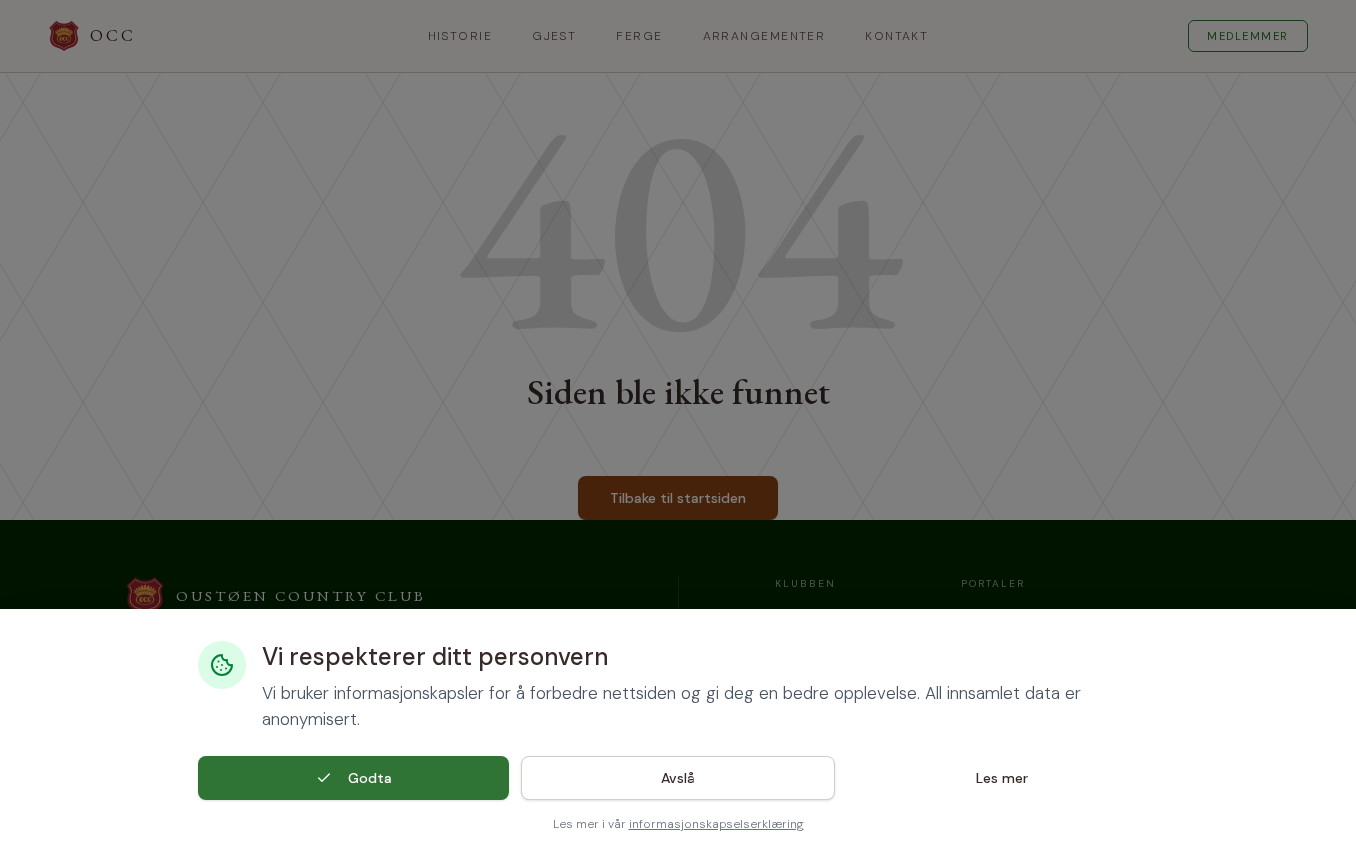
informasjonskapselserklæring (716, 824)
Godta (370, 778)
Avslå (678, 778)
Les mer (1002, 778)
